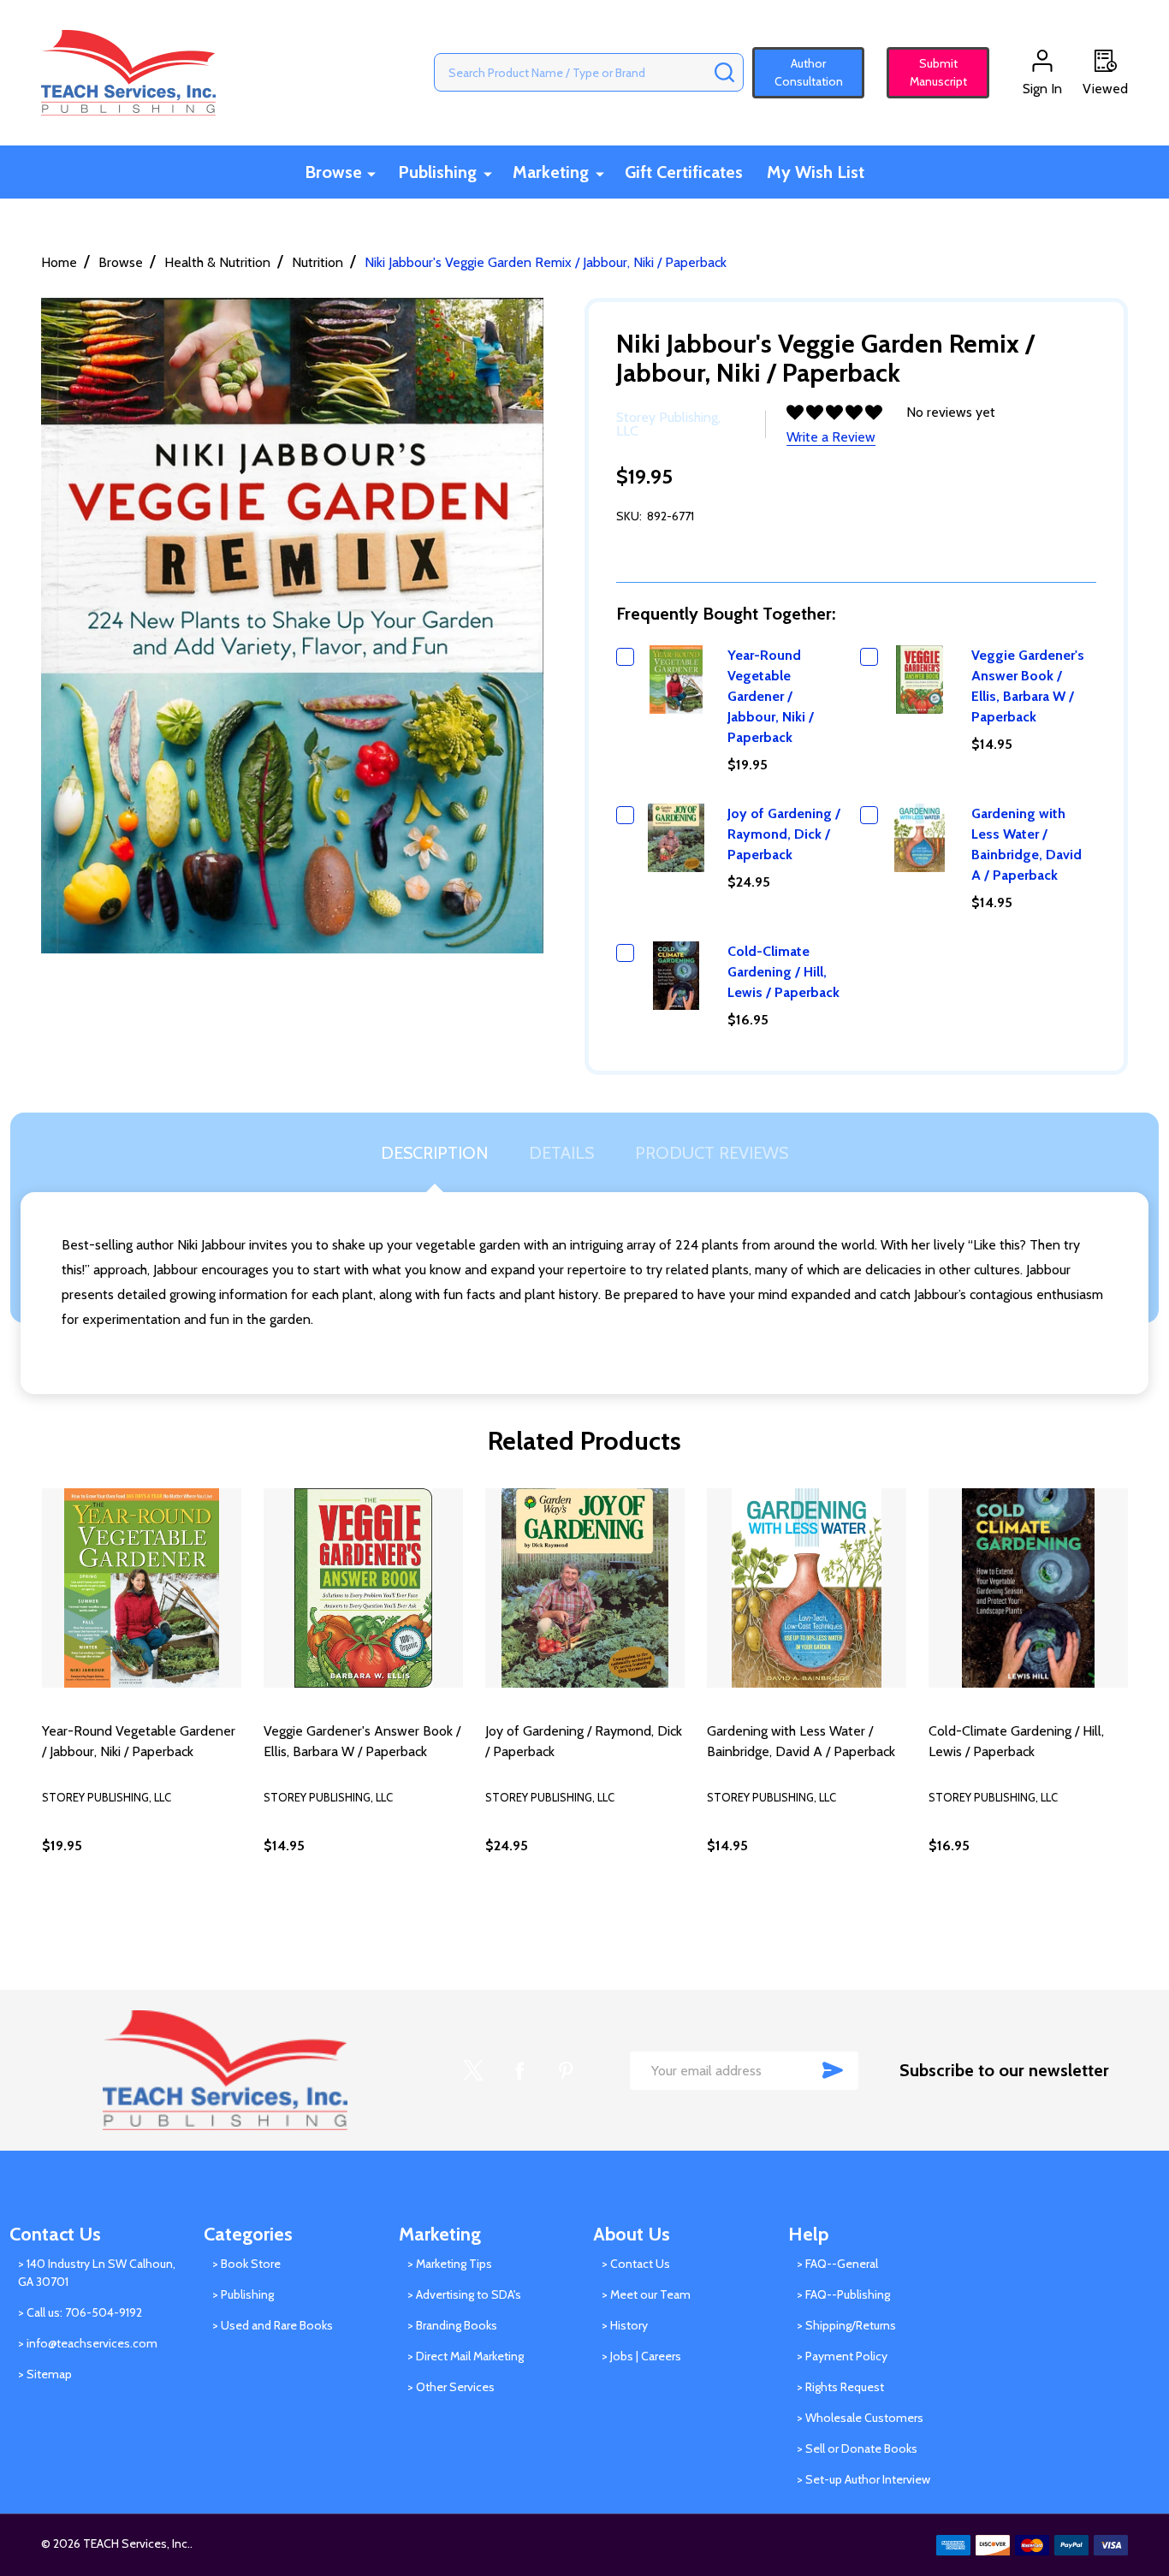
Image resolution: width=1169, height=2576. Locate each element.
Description (434, 1153)
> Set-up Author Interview (863, 2479)
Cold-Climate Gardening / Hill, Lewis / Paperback (783, 972)
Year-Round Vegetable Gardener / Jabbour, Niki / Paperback (771, 696)
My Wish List (816, 172)
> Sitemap (45, 2374)
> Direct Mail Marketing (466, 2356)
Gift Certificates (684, 172)
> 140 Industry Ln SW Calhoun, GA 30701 (97, 2273)
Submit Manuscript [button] (931, 72)
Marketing (551, 172)
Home (59, 262)
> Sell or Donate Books (857, 2448)
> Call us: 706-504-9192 (80, 2312)
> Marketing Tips (450, 2264)
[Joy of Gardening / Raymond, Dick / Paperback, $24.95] (585, 1588)
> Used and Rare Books (273, 2325)
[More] (371, 173)
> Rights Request (840, 2387)
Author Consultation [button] (809, 72)
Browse (333, 172)
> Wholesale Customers (860, 2418)
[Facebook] (519, 2070)
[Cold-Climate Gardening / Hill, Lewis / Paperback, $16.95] (1028, 1588)
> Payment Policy (842, 2356)
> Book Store (246, 2264)
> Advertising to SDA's (464, 2294)
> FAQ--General (837, 2264)
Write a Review (831, 437)
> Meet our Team (646, 2294)
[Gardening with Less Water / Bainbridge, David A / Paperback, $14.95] (807, 1588)
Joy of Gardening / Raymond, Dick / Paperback (784, 834)
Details (561, 1153)
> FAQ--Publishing (843, 2294)
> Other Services (451, 2387)
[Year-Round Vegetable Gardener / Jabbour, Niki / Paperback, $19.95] (142, 1588)
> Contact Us (636, 2264)
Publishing (437, 172)
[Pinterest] (566, 2070)
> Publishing (243, 2294)
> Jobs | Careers (641, 2356)
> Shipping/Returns (846, 2325)
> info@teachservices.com (88, 2343)
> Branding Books (452, 2325)
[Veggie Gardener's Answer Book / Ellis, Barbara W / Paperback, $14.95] (363, 1588)
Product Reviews (712, 1153)
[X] (473, 2070)
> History (625, 2325)
